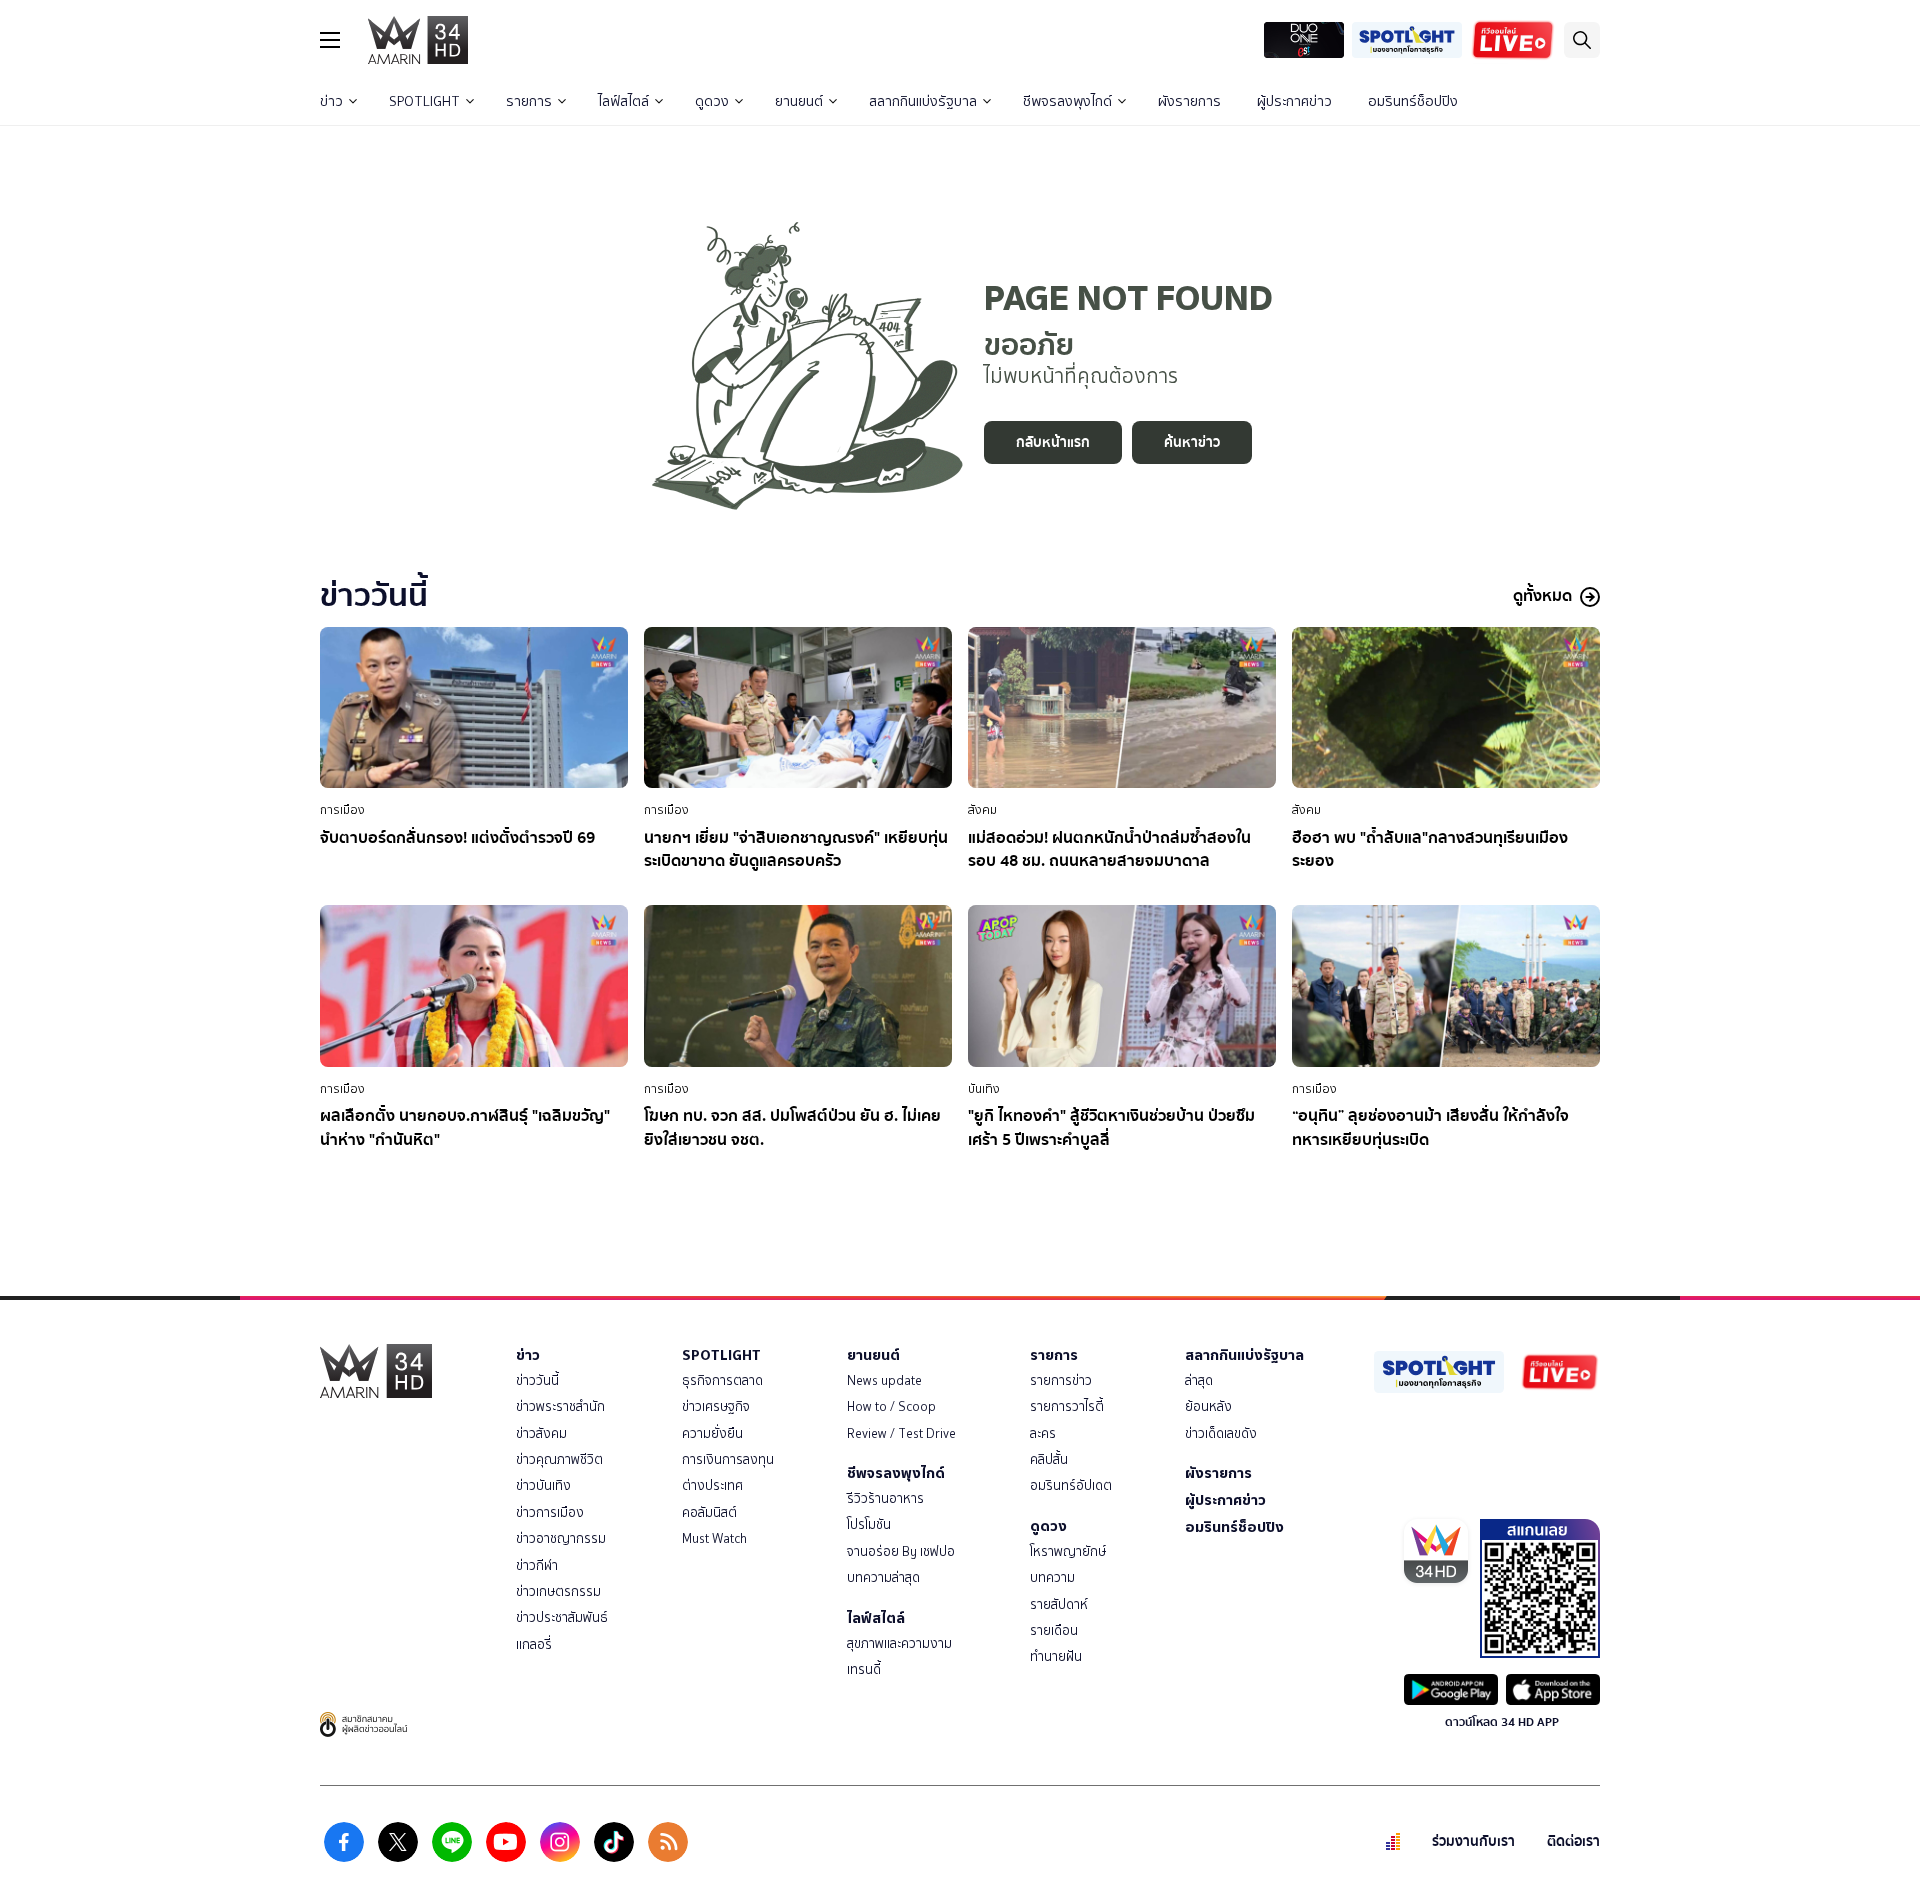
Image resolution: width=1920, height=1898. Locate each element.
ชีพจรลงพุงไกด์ (1067, 101)
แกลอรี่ (534, 1644)
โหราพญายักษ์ (1068, 1551)
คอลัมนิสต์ (709, 1512)
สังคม (982, 810)
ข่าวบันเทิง (543, 1485)
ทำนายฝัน (1056, 1656)
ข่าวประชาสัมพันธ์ (562, 1617)
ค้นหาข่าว (1192, 442)
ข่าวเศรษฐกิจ (716, 1406)
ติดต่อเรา (1573, 1841)
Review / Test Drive (901, 1433)
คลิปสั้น (1049, 1459)
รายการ (529, 101)
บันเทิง (984, 1089)
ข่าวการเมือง (550, 1512)
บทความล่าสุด (883, 1577)
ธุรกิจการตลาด (722, 1380)
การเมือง (342, 810)
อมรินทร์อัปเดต (1071, 1485)
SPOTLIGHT (424, 101)
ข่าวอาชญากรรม (561, 1538)
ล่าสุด (1199, 1380)
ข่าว (331, 101)
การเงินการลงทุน (728, 1459)
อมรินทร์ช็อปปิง (1413, 101)
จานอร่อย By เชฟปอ (901, 1551)
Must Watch (714, 1538)
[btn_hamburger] (330, 40)
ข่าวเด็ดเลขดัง (1221, 1433)
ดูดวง (712, 101)
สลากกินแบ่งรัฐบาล (923, 101)
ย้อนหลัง (1208, 1406)
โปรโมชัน (869, 1524)
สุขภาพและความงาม (899, 1643)
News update (884, 1380)
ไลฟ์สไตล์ (623, 101)
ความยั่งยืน (712, 1433)
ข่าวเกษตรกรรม (558, 1591)
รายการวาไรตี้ (1067, 1406)
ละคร (1043, 1433)
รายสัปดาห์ (1059, 1604)
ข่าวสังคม (541, 1433)
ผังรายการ (1189, 101)
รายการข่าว (1061, 1380)
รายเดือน (1054, 1630)
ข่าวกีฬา (537, 1565)
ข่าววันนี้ (537, 1380)
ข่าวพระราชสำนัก (560, 1406)
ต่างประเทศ (712, 1485)
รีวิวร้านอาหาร (885, 1498)
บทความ (1052, 1577)
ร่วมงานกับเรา (1473, 1841)
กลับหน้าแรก (1053, 442)
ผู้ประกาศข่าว (1294, 101)
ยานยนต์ (799, 101)
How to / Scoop (891, 1406)
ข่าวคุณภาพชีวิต (559, 1459)
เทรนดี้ (864, 1669)
